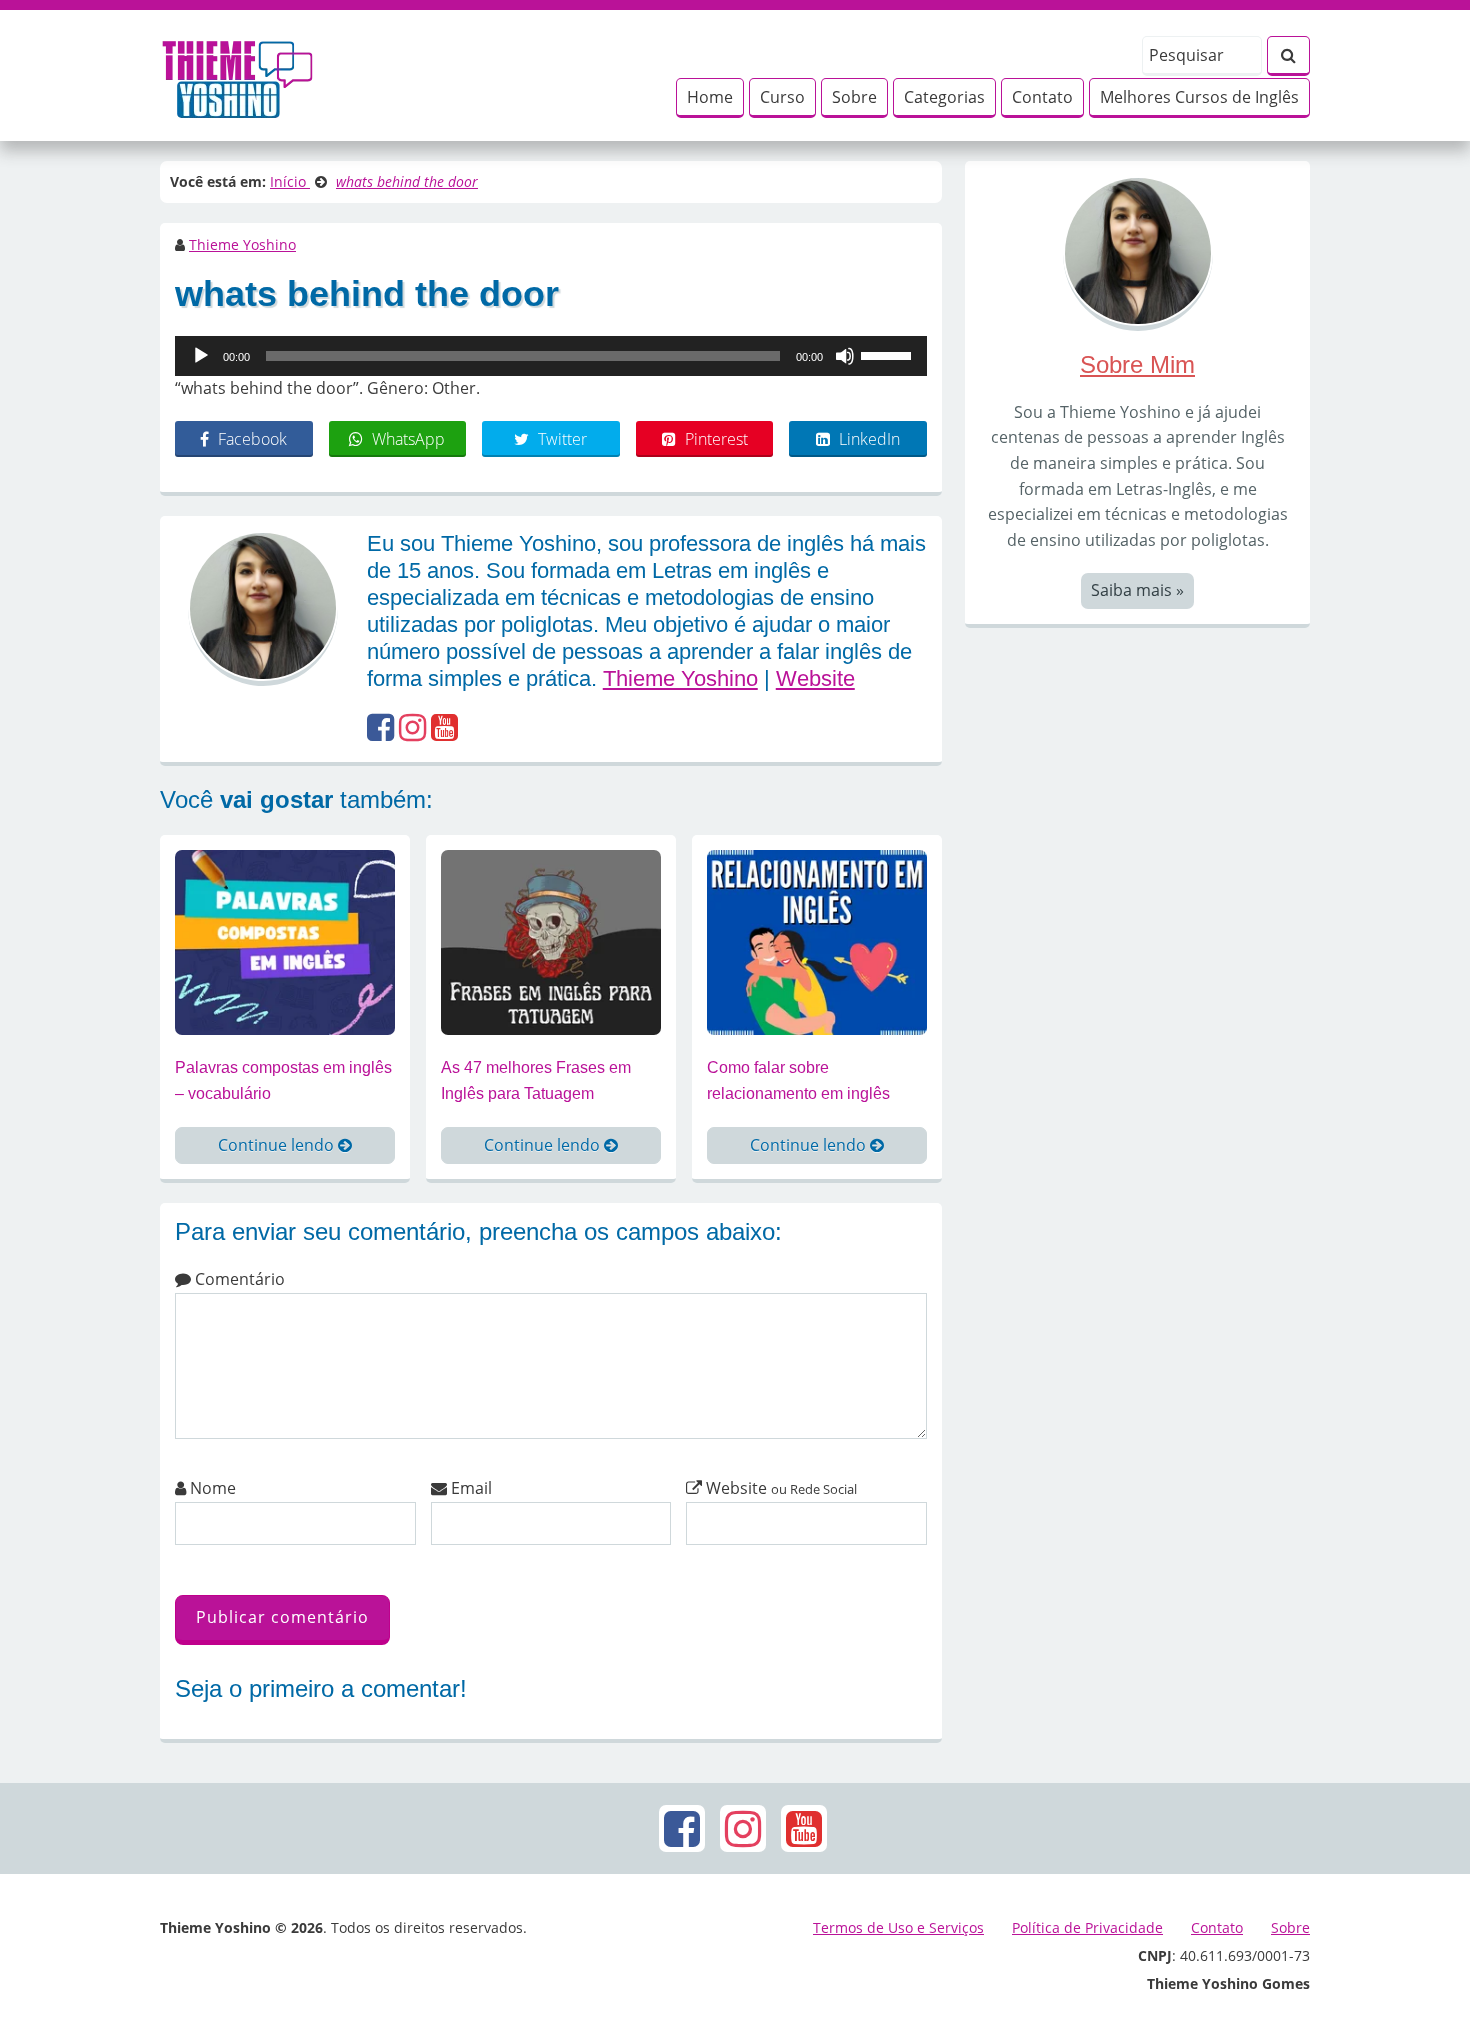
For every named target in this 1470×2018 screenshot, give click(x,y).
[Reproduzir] (201, 356)
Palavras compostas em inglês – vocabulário (283, 1080)
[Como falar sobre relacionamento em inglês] (817, 941)
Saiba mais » (1137, 590)
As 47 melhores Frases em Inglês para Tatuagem (536, 1080)
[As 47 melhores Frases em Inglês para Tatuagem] (551, 941)
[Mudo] (845, 356)
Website (815, 678)
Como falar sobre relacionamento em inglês (798, 1080)
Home (710, 97)
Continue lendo (278, 1145)
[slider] (889, 354)
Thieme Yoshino (242, 244)
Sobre (854, 97)
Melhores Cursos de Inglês (1199, 97)
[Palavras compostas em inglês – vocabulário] (285, 941)
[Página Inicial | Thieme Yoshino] (237, 74)
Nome (211, 1488)
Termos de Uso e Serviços (898, 1927)
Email (469, 1488)
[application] (551, 356)
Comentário (238, 1279)
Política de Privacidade (1087, 1927)
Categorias (944, 97)
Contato (1042, 97)
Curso (782, 97)
